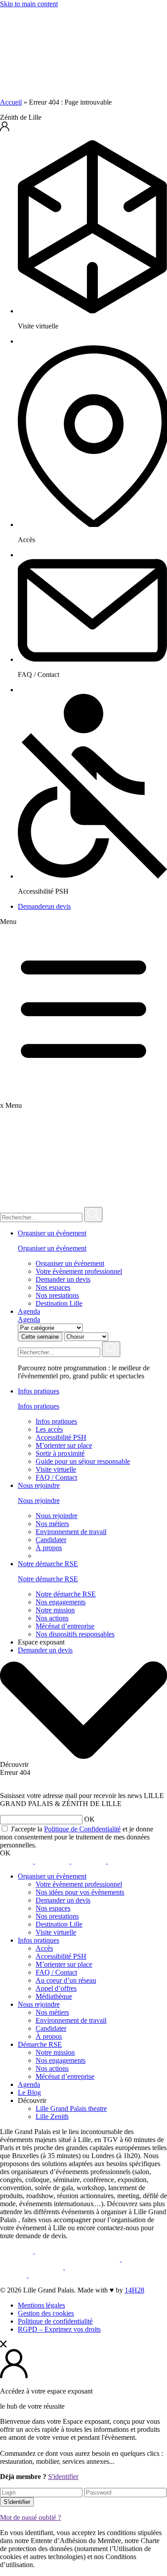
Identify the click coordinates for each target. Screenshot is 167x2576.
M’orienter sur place (64, 1445)
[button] (83, 127)
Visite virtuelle (56, 1469)
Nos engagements (61, 1602)
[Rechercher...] (93, 1215)
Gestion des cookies (46, 2313)
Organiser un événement (52, 1248)
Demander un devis (63, 1279)
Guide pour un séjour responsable (83, 1461)
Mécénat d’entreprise (65, 1626)
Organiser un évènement (52, 1876)
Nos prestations (57, 1295)
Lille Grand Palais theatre (71, 2108)
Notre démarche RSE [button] (48, 1564)
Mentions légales (41, 2305)
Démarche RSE (40, 2044)
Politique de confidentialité (55, 2321)
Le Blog (29, 2092)
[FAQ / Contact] (92, 659)
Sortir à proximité (60, 1453)
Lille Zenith (52, 2116)
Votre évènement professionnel (79, 1271)
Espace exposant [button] (41, 1642)
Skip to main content (29, 4)
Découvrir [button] (32, 2100)
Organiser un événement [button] (52, 1233)
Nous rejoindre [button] (39, 1485)
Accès (44, 1948)
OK (5, 1853)
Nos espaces (53, 1287)
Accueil (11, 102)
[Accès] (92, 525)
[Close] (3, 2345)
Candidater (51, 1540)
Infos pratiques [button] (39, 1391)
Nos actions (52, 1618)
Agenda (29, 1311)
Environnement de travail (71, 1532)
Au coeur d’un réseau (66, 1980)
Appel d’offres (56, 1988)
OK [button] (90, 1819)
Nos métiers (52, 1524)
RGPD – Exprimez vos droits (59, 2329)
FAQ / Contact (56, 1477)
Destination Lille (59, 1303)
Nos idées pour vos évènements (80, 1892)
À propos (49, 1548)
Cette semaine (40, 1337)
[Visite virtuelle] (92, 311)
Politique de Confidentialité (82, 1829)
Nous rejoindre (39, 1501)
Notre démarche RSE (48, 1579)
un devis (44, 906)
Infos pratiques (39, 1406)
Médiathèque (54, 1996)
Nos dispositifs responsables (75, 1634)
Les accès (49, 1429)
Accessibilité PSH (61, 1437)
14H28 (134, 2290)
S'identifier (63, 2477)
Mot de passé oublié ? (31, 2517)
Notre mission (55, 1610)
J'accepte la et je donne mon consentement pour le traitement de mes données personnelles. (77, 1837)
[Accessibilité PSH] (92, 876)
